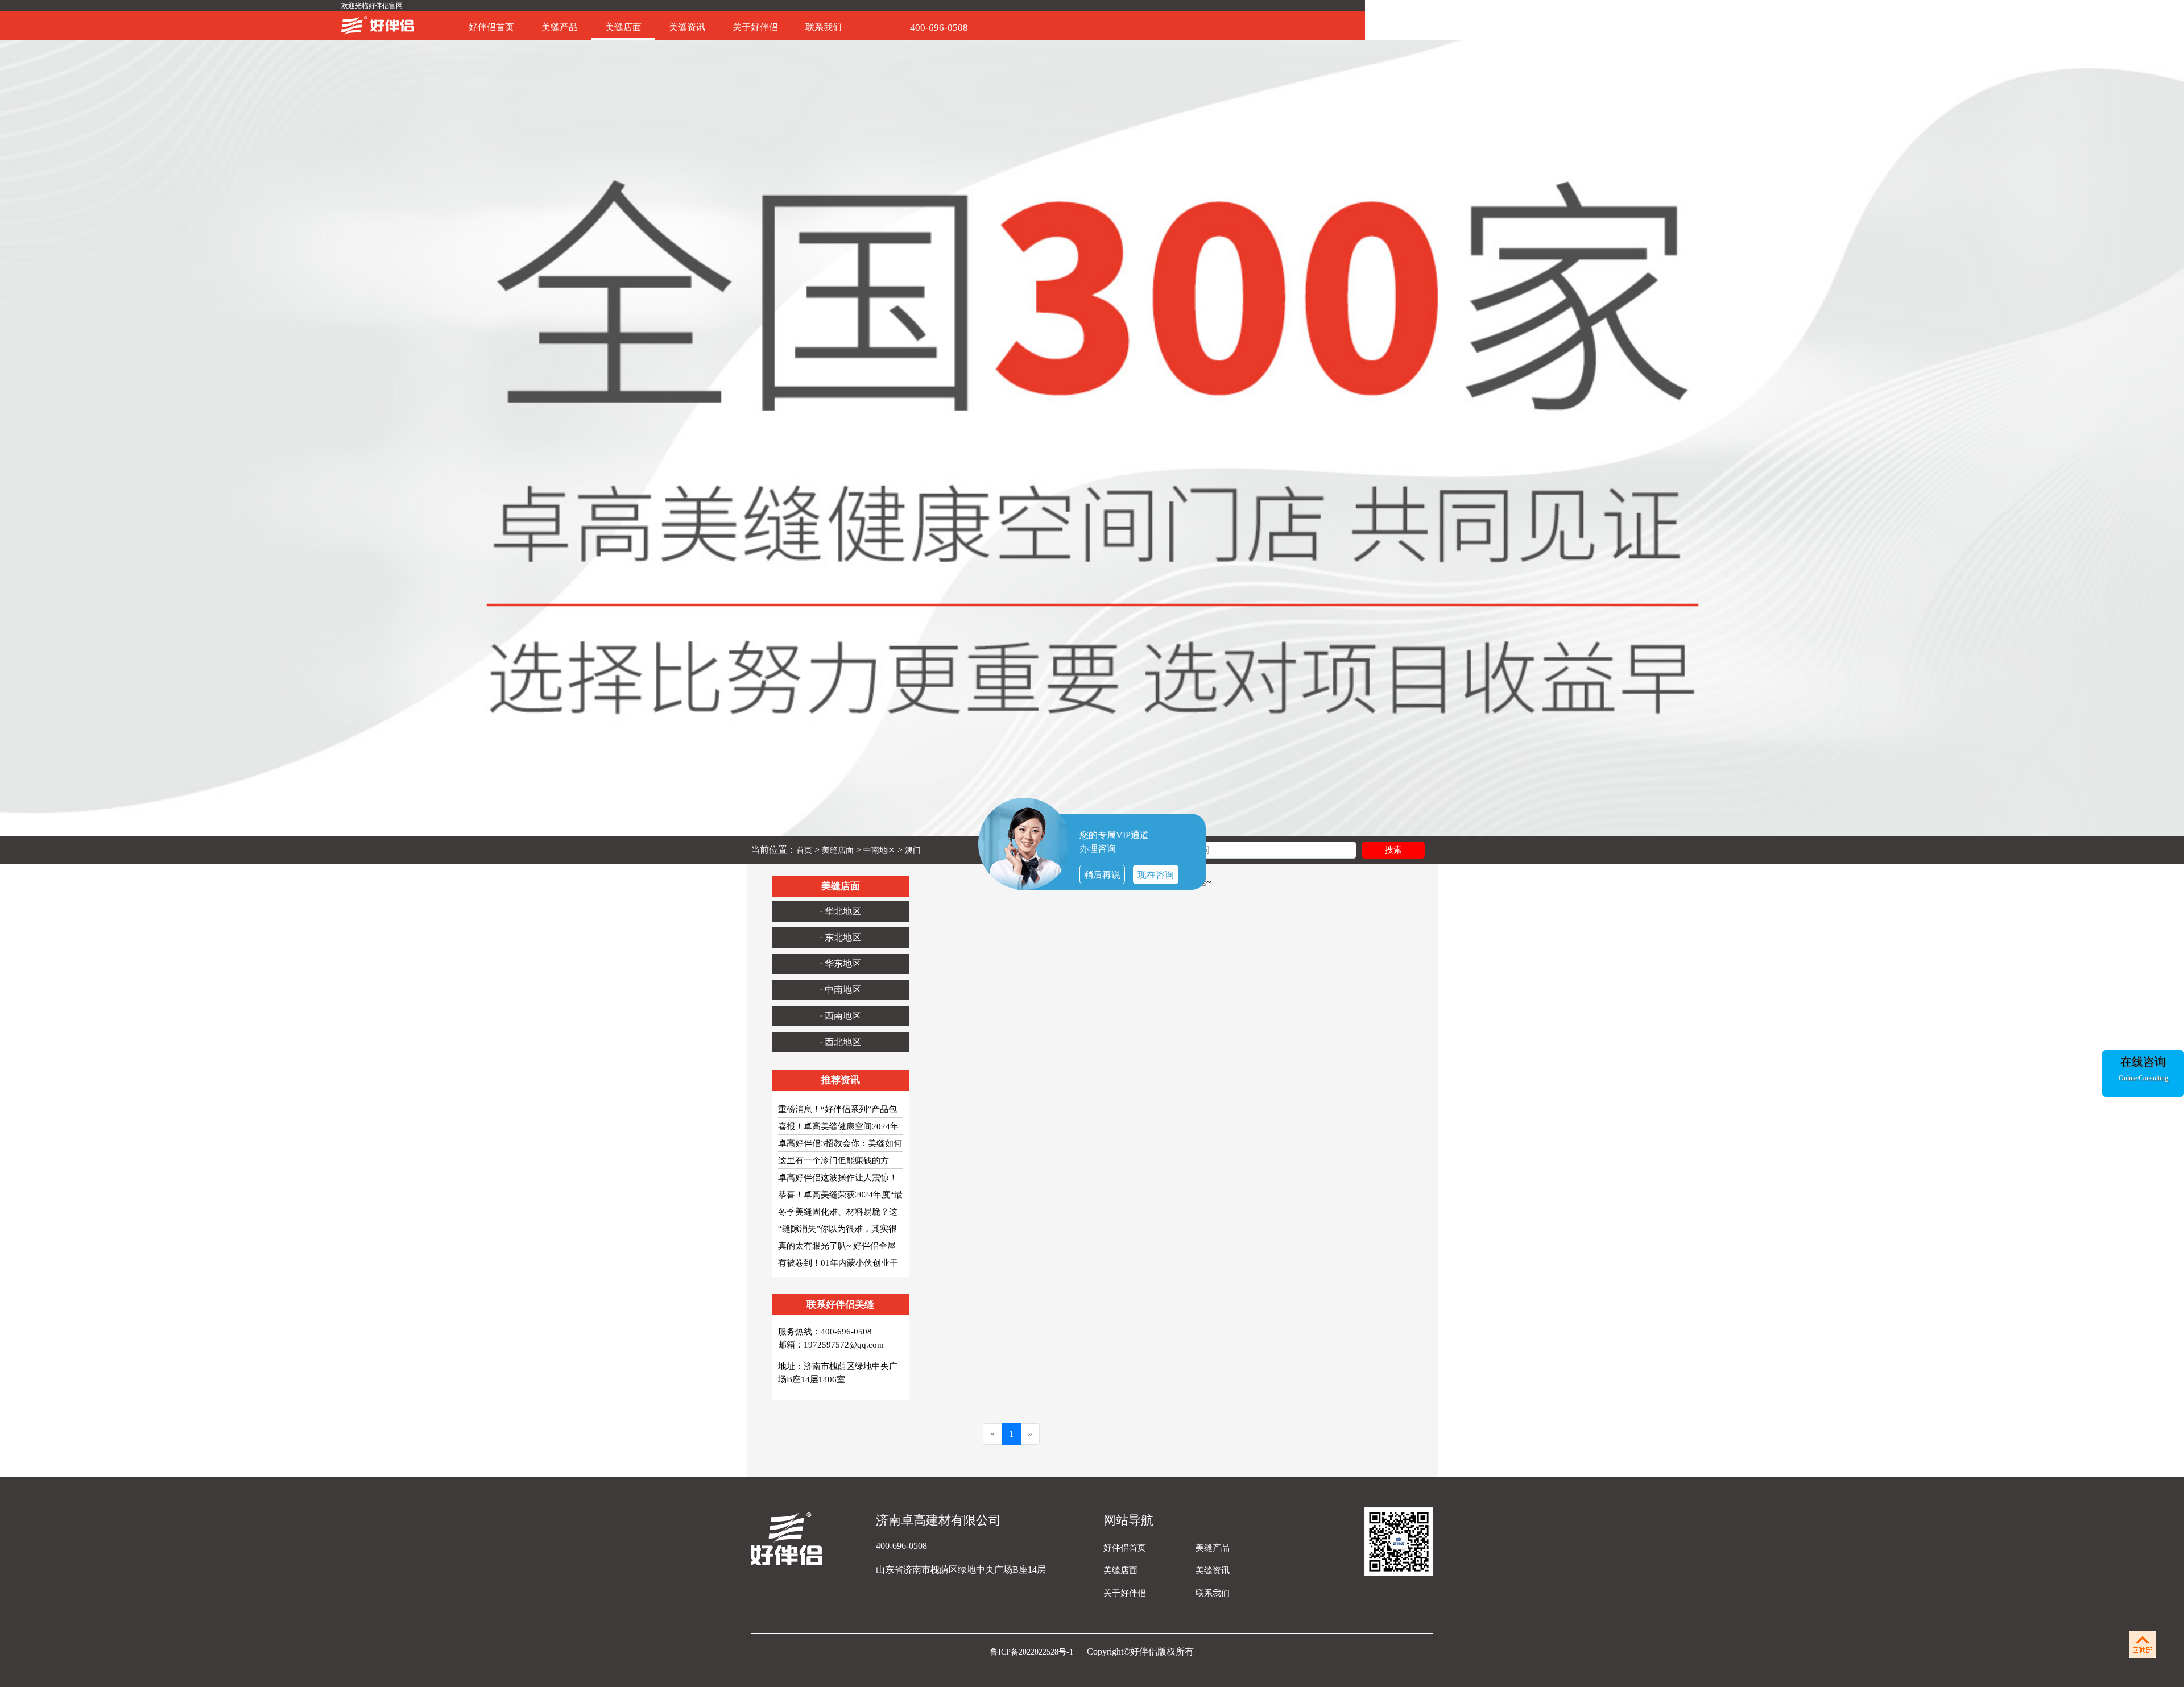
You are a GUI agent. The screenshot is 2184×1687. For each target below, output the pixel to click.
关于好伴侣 (755, 27)
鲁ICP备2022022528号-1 (1033, 1652)
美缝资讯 (687, 27)
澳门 (913, 850)
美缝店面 (623, 27)
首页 (804, 850)
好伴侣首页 (491, 27)
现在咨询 (1156, 875)
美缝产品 (560, 27)
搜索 (1393, 850)
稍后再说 (1102, 875)
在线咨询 (2143, 1062)
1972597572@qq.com (844, 1345)
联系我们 (824, 27)
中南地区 (879, 850)
